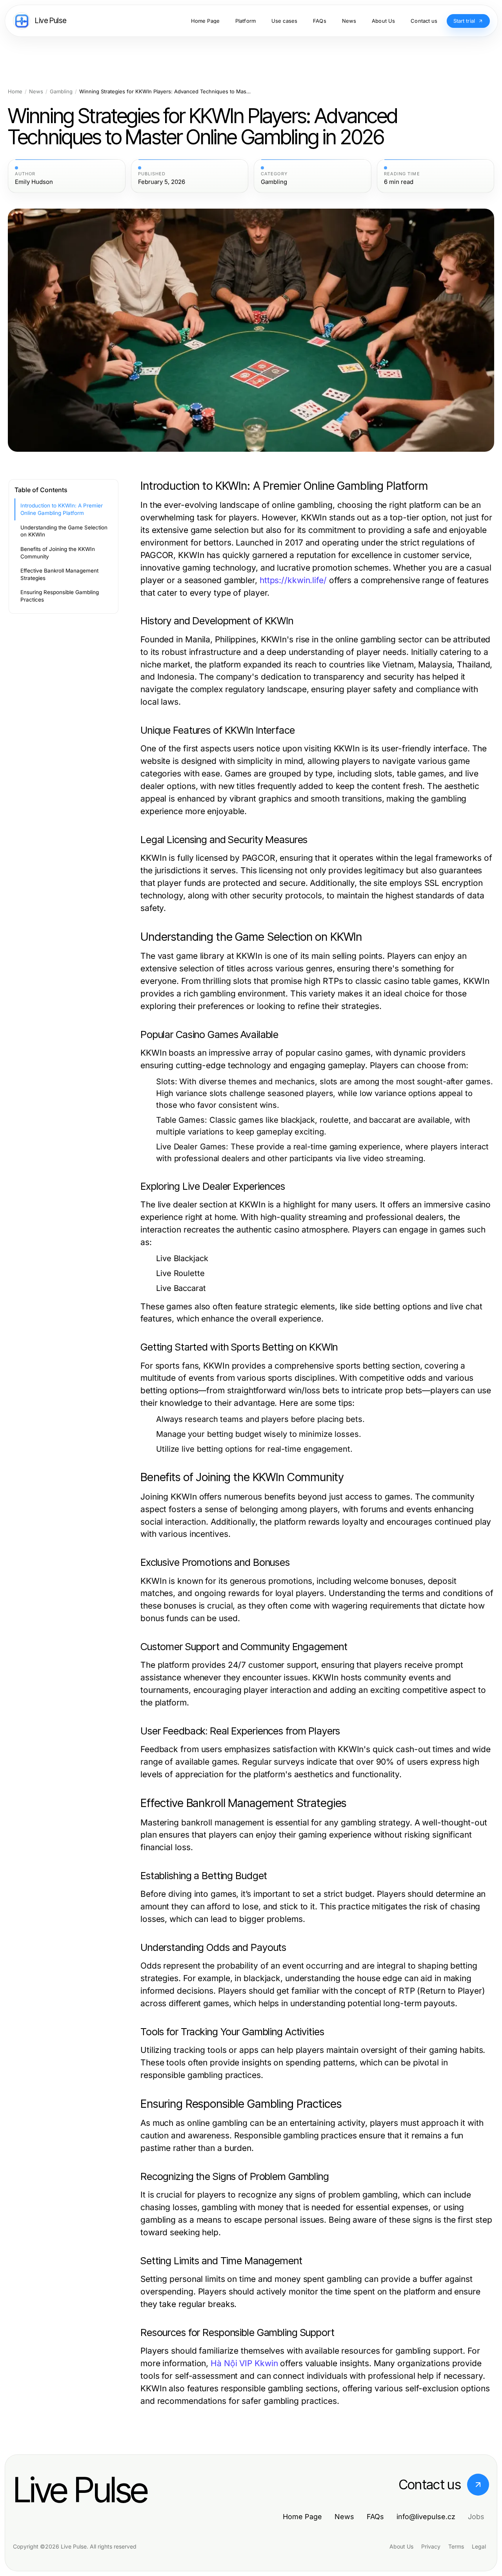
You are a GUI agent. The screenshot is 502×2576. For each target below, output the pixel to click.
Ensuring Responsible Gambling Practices (60, 596)
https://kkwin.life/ (293, 580)
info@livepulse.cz (426, 2517)
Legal (479, 2546)
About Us (401, 2546)
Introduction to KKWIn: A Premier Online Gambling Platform (62, 509)
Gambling (61, 92)
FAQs (375, 2517)
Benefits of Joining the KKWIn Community (58, 553)
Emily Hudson (34, 182)
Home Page (302, 2517)
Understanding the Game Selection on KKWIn (64, 531)
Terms (456, 2546)
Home (15, 92)
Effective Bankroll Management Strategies (59, 574)
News (36, 92)
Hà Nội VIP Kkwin (244, 2363)
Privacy (431, 2546)
